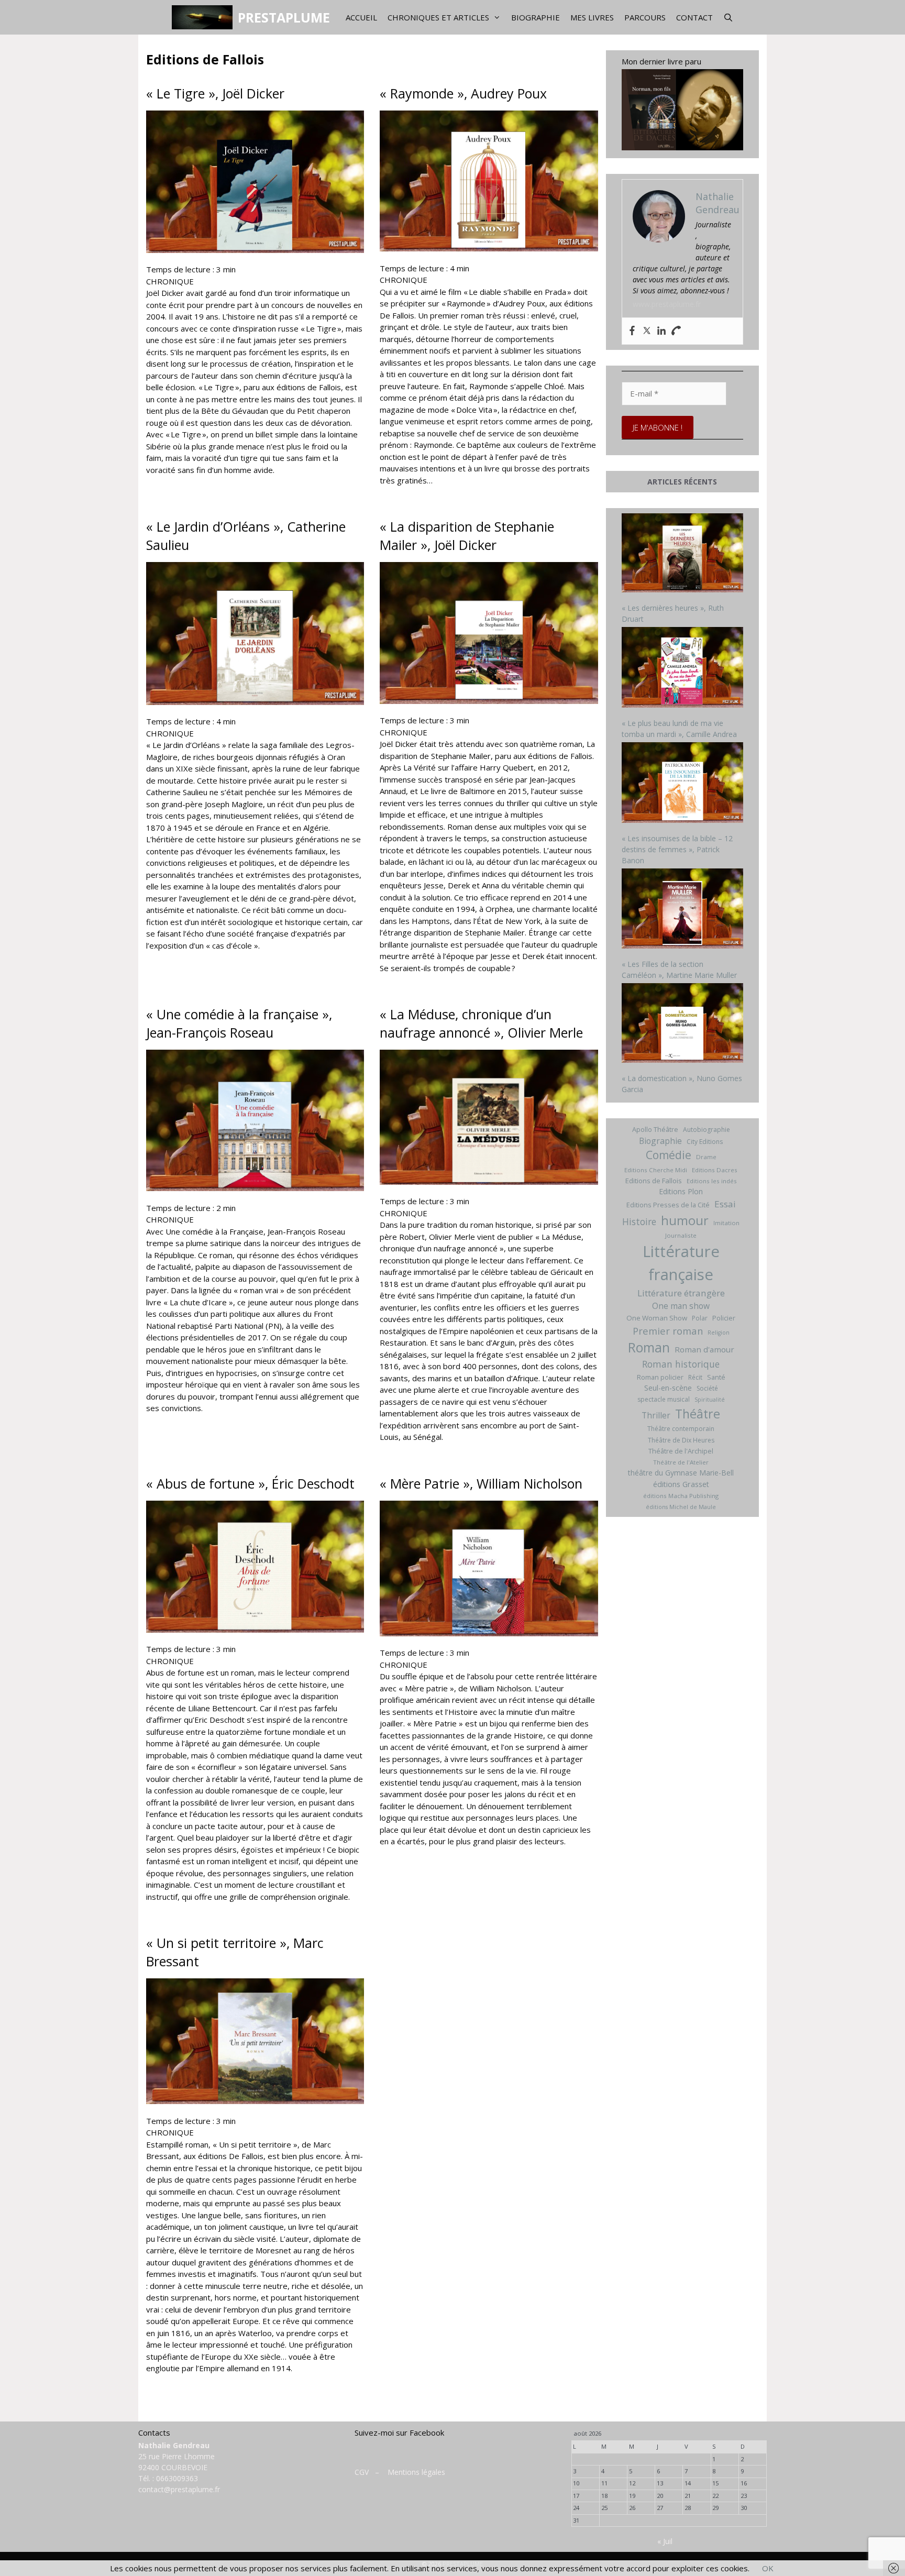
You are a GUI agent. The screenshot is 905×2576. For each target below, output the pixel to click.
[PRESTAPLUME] (205, 17)
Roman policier (660, 1377)
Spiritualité (710, 1400)
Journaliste (681, 1235)
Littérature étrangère (681, 1293)
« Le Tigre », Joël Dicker (215, 93)
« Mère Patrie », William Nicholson (481, 1483)
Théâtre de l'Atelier (681, 1462)
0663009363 (177, 2478)
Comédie (669, 1155)
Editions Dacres (715, 1170)
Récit (695, 1377)
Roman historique (681, 1364)
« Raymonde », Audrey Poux (463, 93)
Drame (706, 1157)
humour (685, 1220)
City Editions (705, 1142)
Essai (725, 1204)
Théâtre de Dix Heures (681, 1440)
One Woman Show (657, 1318)
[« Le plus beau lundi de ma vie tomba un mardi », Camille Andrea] (683, 669)
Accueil (361, 17)
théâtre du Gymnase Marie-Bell (681, 1473)
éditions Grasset (681, 1484)
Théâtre (698, 1414)
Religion (719, 1333)
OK (768, 2568)
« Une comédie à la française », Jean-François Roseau (239, 1023)
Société (707, 1388)
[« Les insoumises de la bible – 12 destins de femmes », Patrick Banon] (683, 784)
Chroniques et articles (438, 17)
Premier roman (668, 1331)
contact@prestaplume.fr (179, 2489)
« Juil (665, 2541)
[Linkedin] (661, 331)
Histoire (639, 1221)
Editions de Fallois (654, 1181)
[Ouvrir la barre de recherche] (728, 17)
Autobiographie (707, 1130)
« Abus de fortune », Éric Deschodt (250, 1483)
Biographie (536, 17)
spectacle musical (664, 1399)
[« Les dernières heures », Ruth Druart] (683, 554)
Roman (649, 1347)
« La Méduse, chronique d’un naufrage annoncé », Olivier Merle (481, 1023)
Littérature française (681, 1263)
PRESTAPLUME (284, 17)
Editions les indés (712, 1181)
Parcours (645, 17)
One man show (681, 1306)
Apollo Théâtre (655, 1129)
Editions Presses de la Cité (668, 1205)
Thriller (656, 1415)
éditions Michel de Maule (681, 1507)
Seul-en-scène (668, 1388)
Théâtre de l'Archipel (681, 1451)
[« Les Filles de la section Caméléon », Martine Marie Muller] (683, 910)
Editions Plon (681, 1191)
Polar (700, 1318)
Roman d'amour (704, 1349)
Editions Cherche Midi (656, 1170)
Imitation (726, 1223)
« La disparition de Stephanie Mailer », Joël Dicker (467, 536)
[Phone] (676, 331)
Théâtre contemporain (681, 1429)
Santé (716, 1377)
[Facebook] (632, 331)
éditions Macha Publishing (681, 1496)
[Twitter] (647, 331)
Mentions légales (416, 2472)
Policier (724, 1318)
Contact (694, 17)
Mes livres (592, 17)
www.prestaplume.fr (667, 304)
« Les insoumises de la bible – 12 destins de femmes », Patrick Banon (677, 849)
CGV (362, 2472)
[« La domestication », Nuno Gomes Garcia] (683, 1024)
